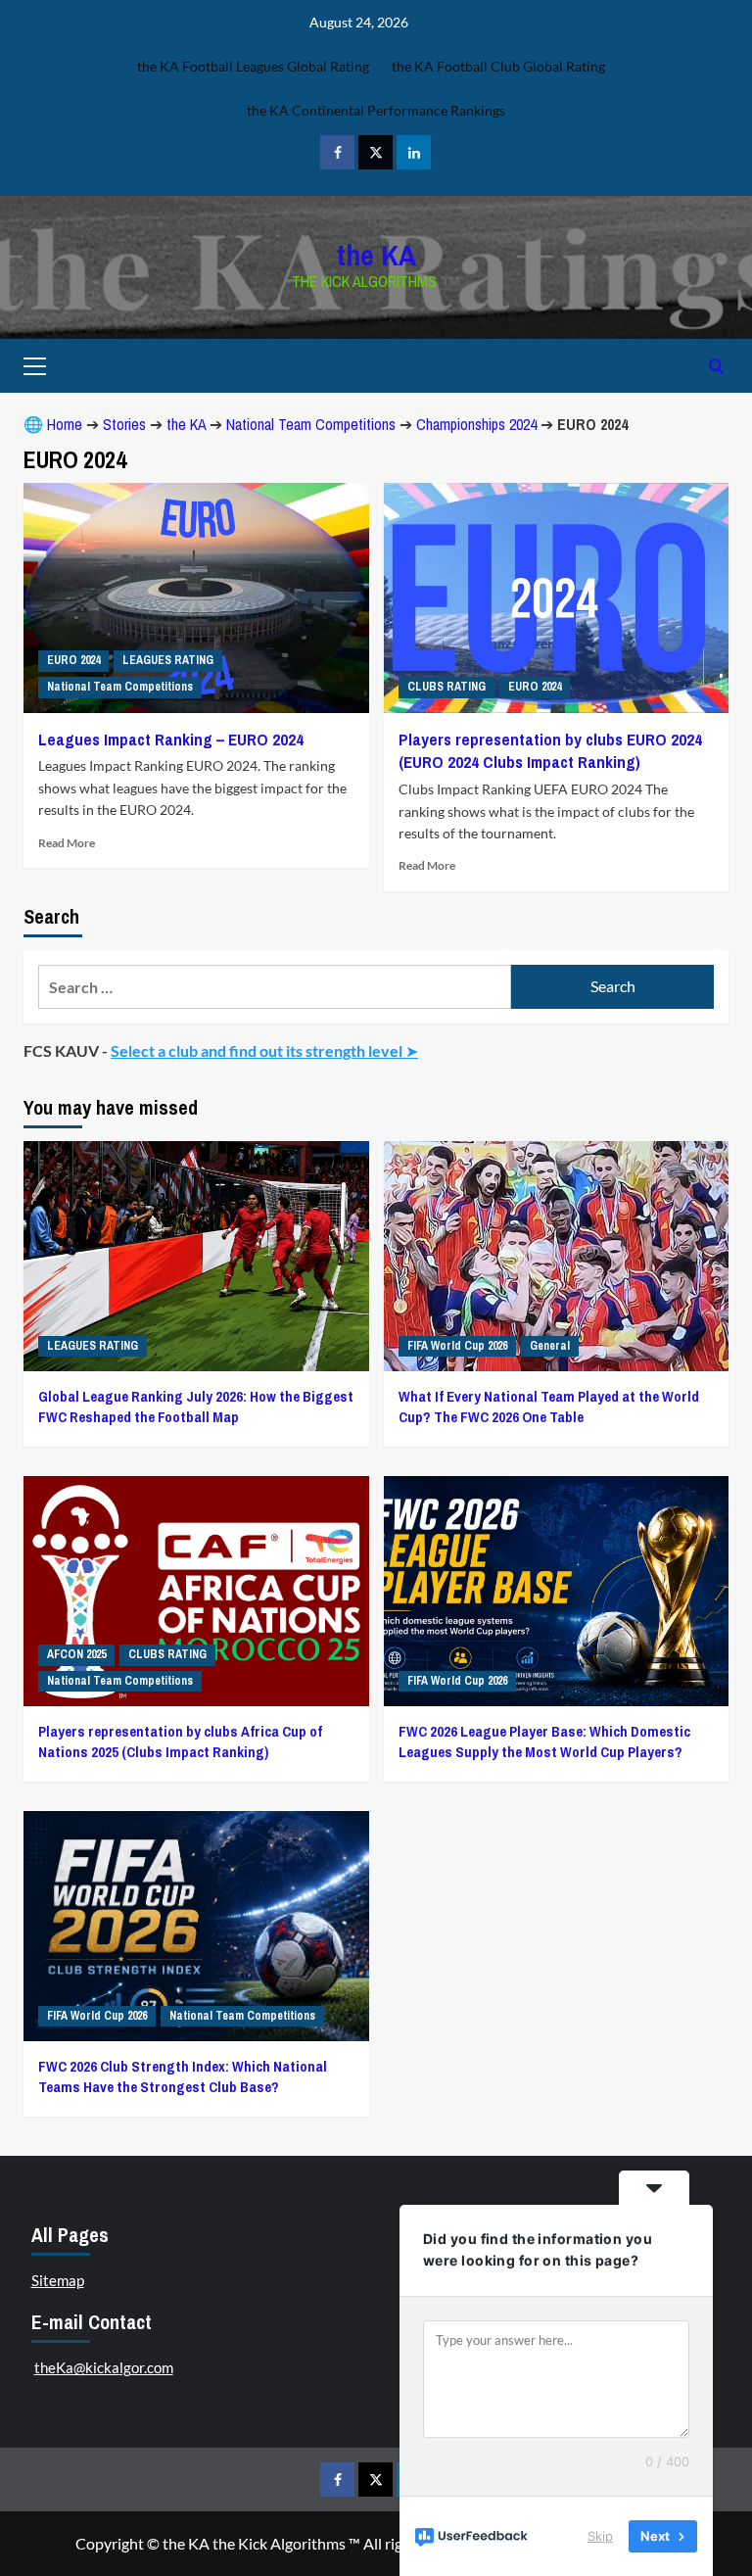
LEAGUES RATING (168, 660)
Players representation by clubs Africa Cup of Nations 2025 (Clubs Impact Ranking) (180, 1741)
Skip (600, 2536)
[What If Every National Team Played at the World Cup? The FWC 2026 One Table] (557, 1256)
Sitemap (58, 2280)
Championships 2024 (476, 424)
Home (65, 424)
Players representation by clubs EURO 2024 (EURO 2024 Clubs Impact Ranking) (550, 751)
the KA (376, 255)
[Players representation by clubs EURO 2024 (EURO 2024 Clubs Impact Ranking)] (557, 598)
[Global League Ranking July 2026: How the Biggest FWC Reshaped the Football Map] (196, 1256)
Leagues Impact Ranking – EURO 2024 (171, 739)
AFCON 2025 (76, 1654)
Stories (124, 424)
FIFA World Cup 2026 (457, 1346)
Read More (67, 843)
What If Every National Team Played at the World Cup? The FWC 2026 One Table (549, 1407)
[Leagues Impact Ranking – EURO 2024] (196, 598)
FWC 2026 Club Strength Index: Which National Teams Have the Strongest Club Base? (183, 2076)
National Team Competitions (311, 424)
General (550, 1346)
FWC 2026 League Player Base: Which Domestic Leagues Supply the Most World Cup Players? (544, 1741)
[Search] (716, 366)
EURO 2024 (73, 660)
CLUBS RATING (446, 687)
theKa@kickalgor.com (104, 2367)
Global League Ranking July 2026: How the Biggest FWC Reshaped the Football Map (196, 1407)
